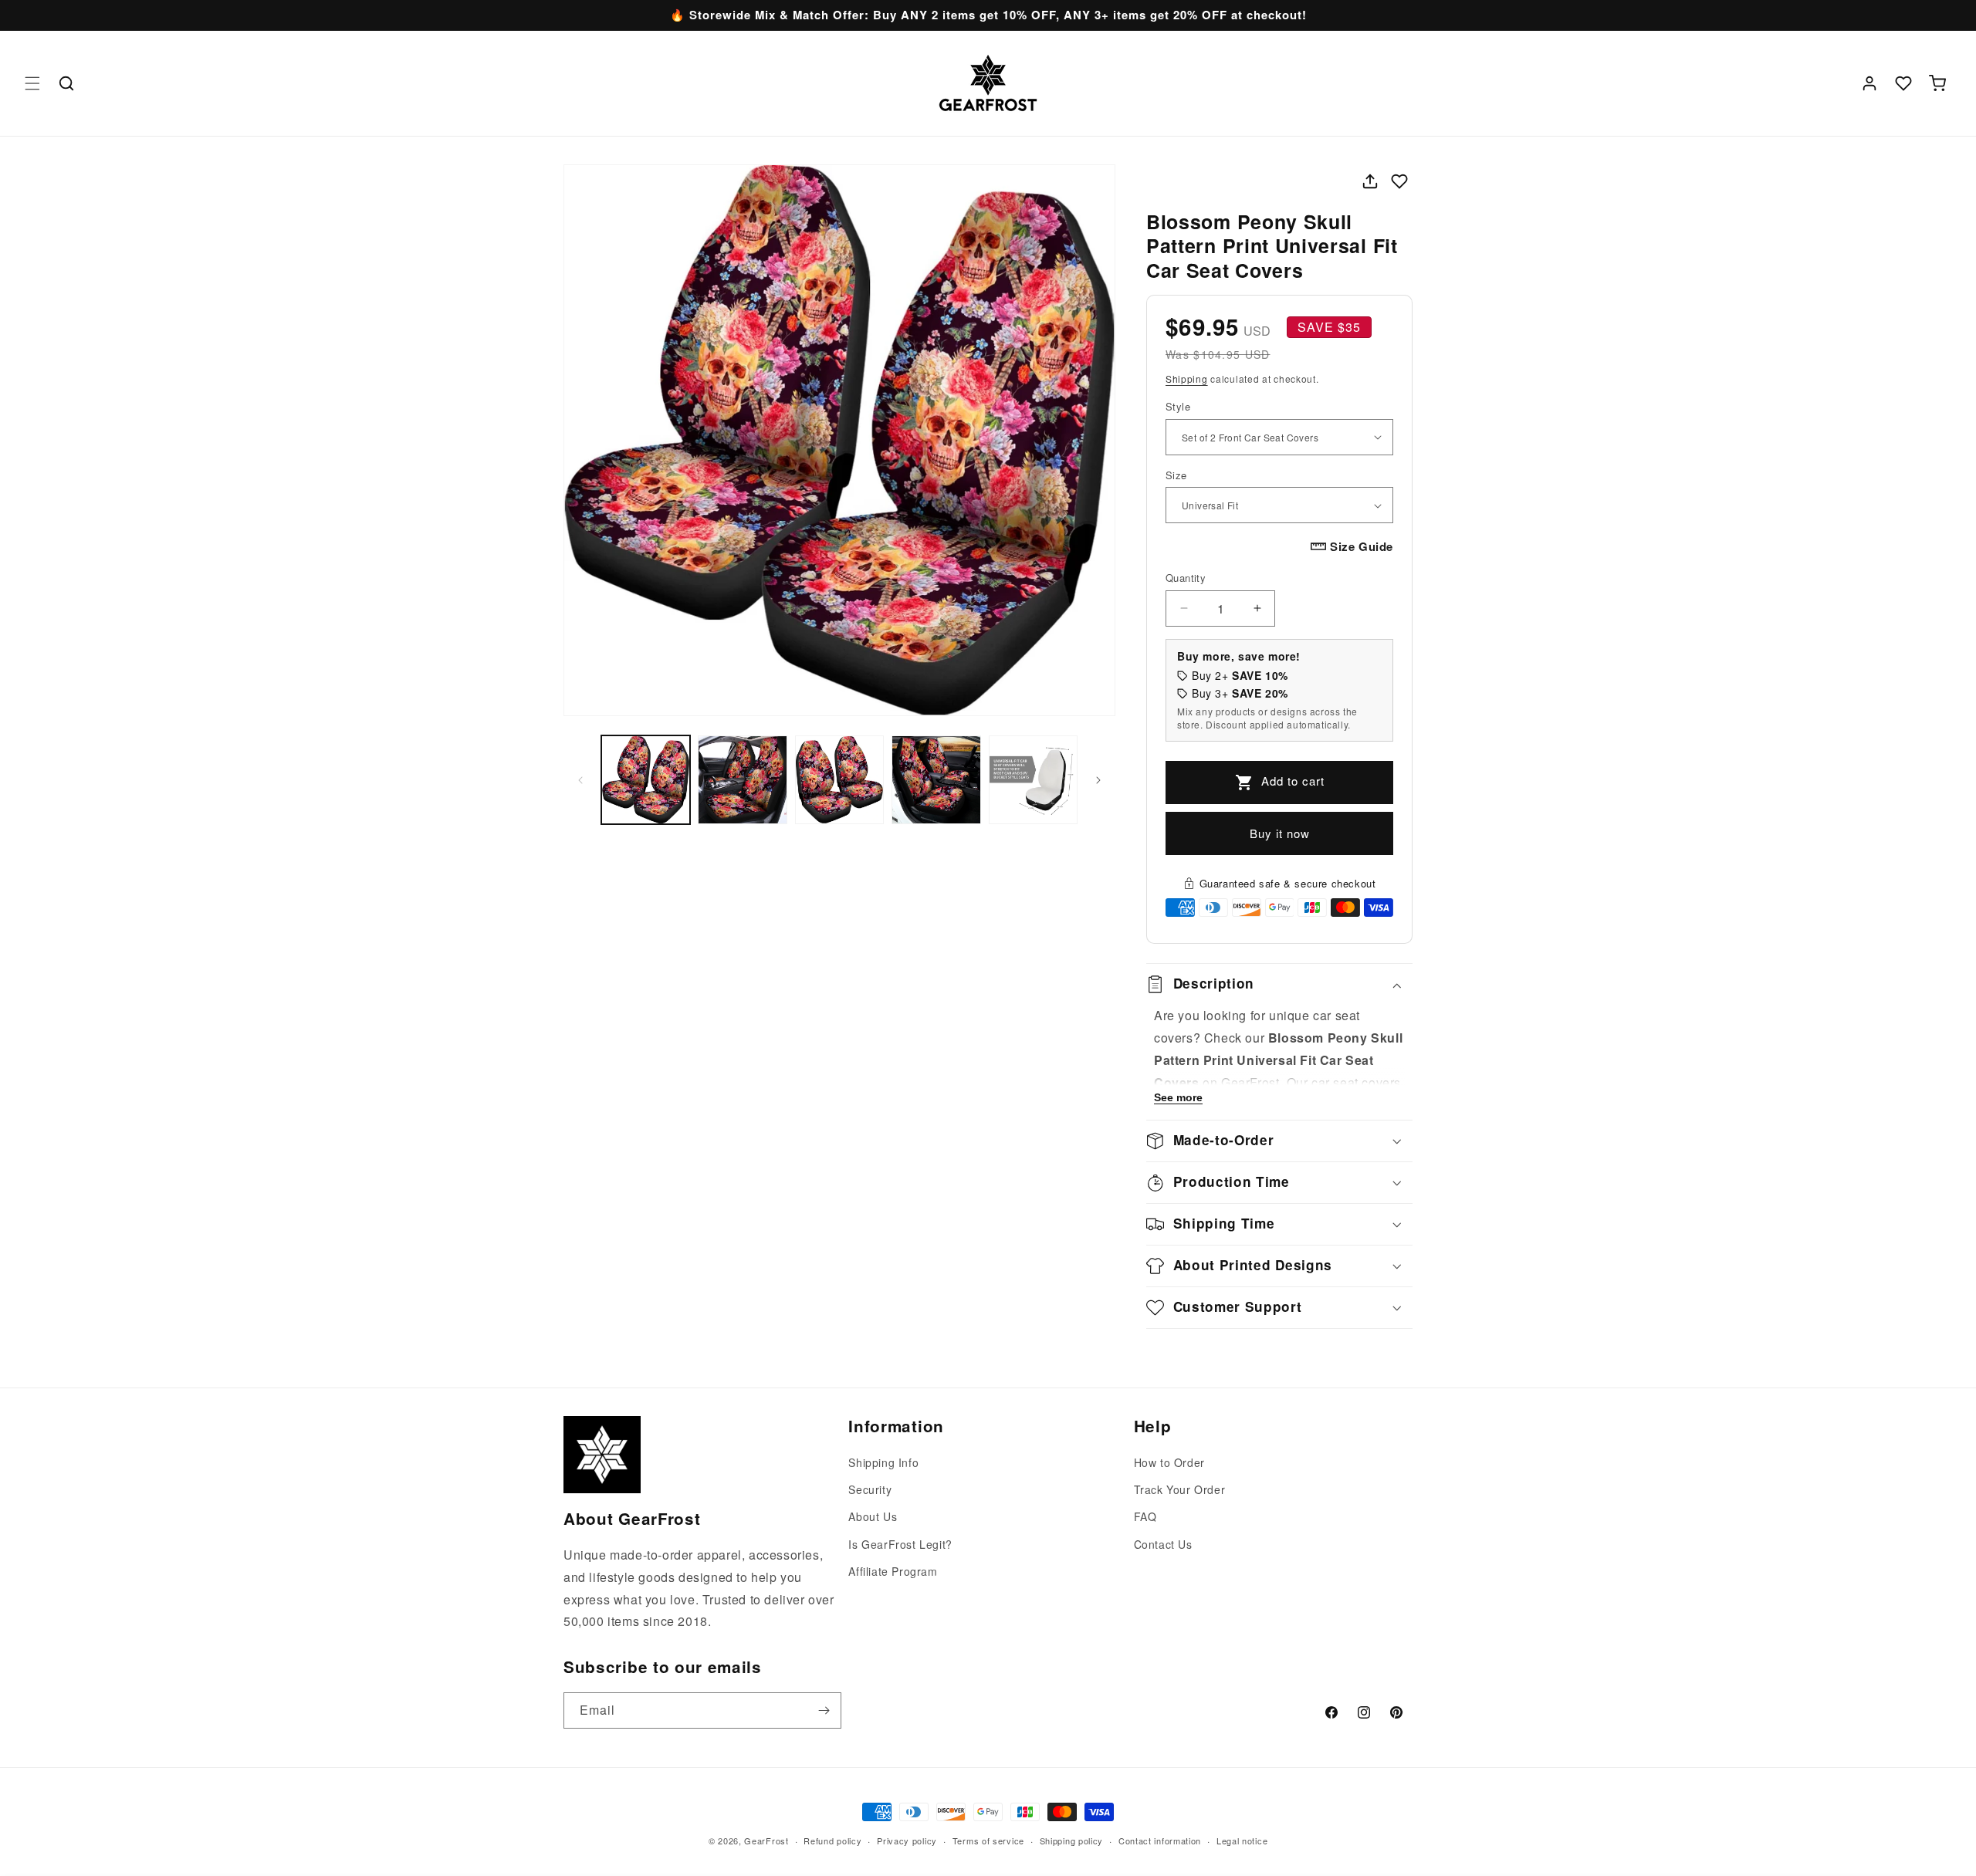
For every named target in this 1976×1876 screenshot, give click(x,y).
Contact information (1160, 1840)
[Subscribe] (824, 1710)
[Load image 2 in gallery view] (742, 780)
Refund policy (832, 1840)
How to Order (1169, 1462)
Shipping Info (883, 1462)
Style (1178, 406)
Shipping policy (1072, 1840)
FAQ (1145, 1517)
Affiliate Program (893, 1571)
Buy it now (1280, 833)
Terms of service (988, 1840)
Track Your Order (1180, 1490)
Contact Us (1163, 1544)
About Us (873, 1517)
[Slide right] (1098, 780)
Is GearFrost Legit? (900, 1544)
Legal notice (1242, 1840)
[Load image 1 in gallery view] (646, 780)
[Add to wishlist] (1399, 181)
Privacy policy (907, 1840)
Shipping (1187, 379)
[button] (32, 83)
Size (1176, 475)
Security (870, 1490)
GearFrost (766, 1841)
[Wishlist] (1903, 83)
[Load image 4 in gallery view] (936, 780)
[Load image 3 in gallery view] (839, 780)
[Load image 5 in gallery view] (1033, 780)
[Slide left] (580, 780)
